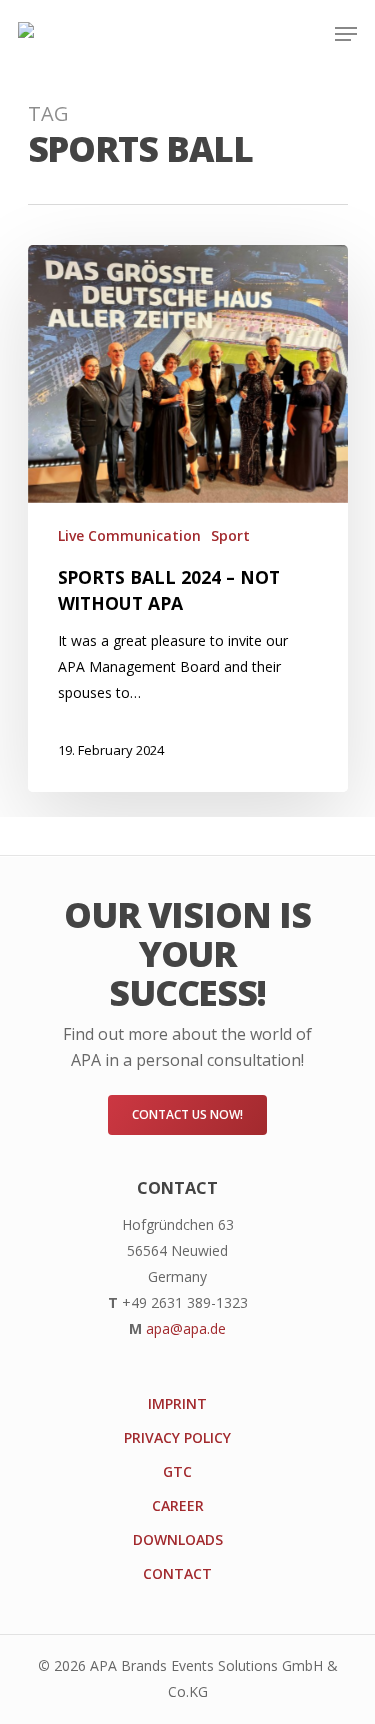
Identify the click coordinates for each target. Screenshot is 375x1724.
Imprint (177, 1403)
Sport (230, 535)
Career (178, 1505)
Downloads (178, 1539)
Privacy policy (177, 1437)
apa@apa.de (186, 1328)
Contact (177, 1573)
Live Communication (129, 535)
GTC (177, 1471)
